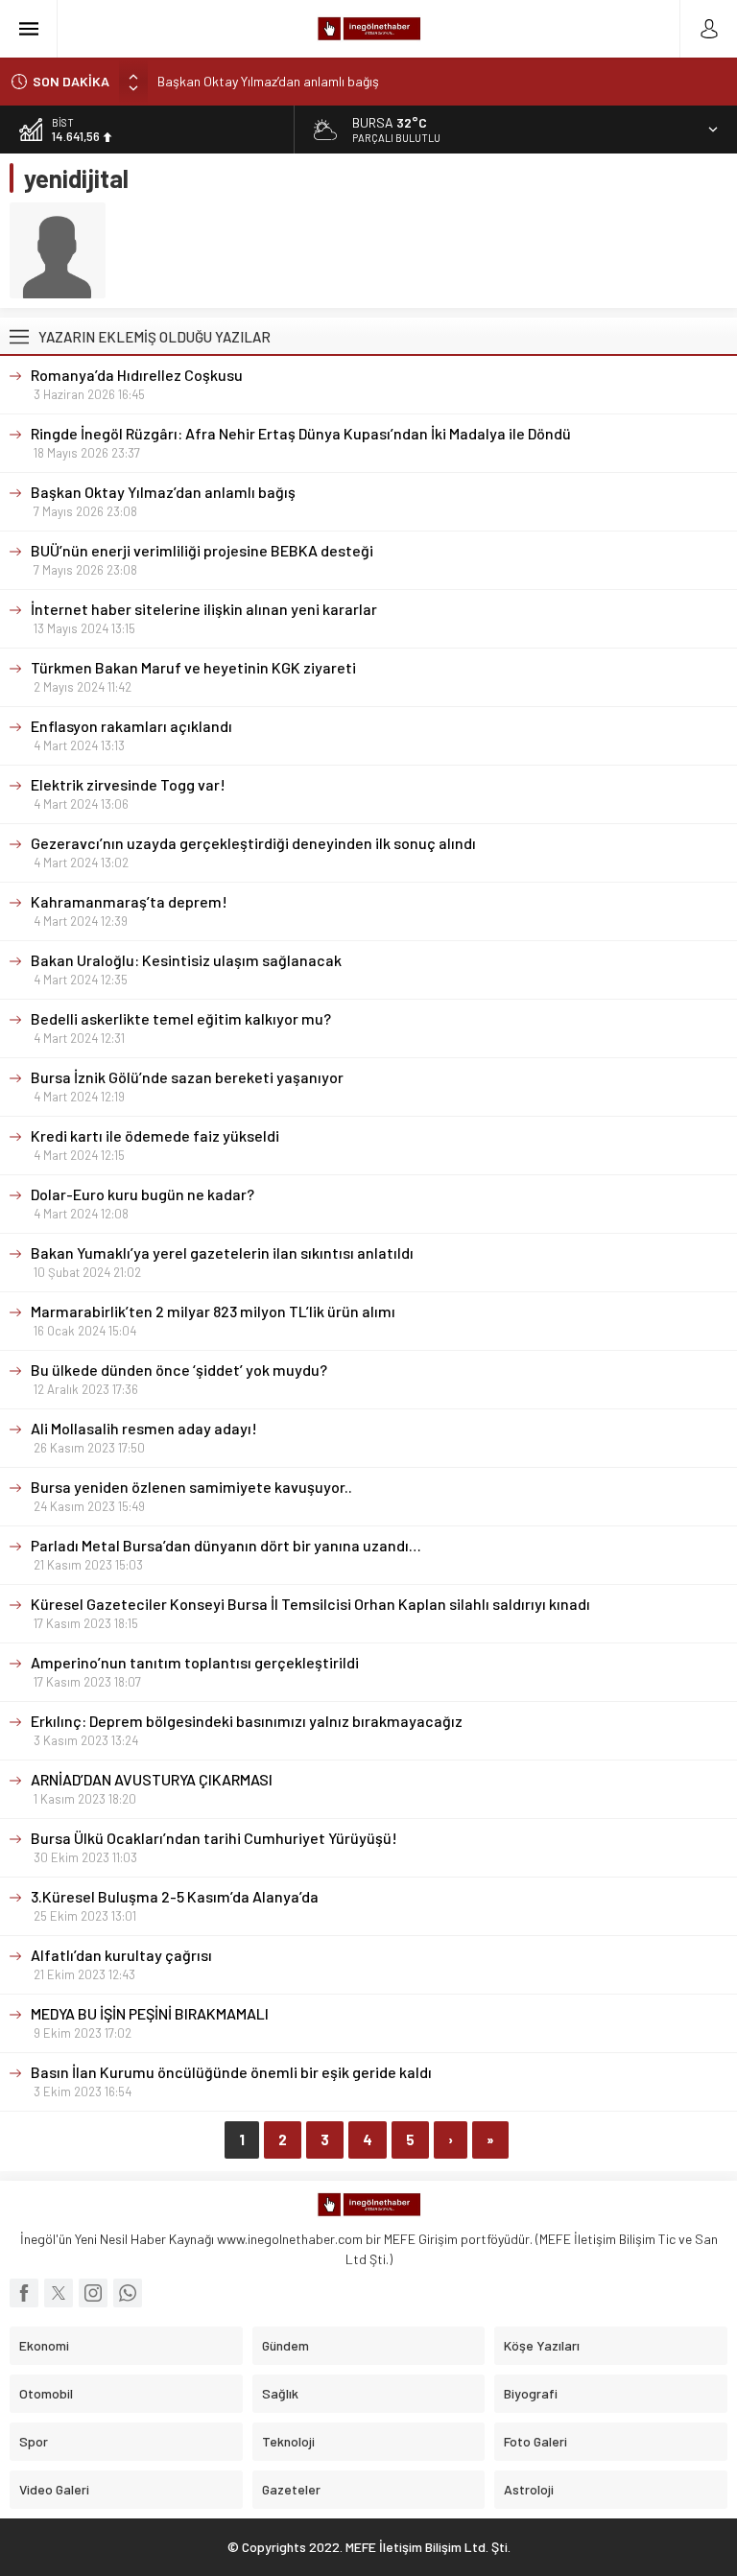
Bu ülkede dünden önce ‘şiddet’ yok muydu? (180, 1370)
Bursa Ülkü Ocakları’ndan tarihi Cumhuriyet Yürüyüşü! (214, 1838)
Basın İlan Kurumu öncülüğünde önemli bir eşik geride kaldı (231, 2072)
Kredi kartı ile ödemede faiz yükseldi (155, 1135)
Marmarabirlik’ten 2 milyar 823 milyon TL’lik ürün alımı (213, 1311)
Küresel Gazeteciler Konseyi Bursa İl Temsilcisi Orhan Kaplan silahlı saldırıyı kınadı (310, 1604)
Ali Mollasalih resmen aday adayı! (144, 1428)
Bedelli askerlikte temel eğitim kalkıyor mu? (181, 1018)
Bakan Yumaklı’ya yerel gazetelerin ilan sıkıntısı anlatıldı (224, 1253)
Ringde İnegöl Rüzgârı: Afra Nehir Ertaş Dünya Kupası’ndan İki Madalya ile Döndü (301, 433)
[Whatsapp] (128, 2293)
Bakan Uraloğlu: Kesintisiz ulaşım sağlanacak (186, 960)
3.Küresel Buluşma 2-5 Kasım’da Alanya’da (175, 1896)
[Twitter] (59, 2293)
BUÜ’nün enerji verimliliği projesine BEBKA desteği (202, 550)
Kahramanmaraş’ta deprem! (129, 901)
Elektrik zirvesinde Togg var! (128, 784)
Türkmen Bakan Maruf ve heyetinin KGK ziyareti (195, 667)
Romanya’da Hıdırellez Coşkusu (137, 375)
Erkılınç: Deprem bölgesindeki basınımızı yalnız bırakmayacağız (247, 1721)
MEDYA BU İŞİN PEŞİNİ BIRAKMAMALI (150, 2013)
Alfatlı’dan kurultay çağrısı (121, 1955)
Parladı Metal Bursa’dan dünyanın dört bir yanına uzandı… (226, 1545)
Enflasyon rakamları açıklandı (131, 726)
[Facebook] (24, 2293)
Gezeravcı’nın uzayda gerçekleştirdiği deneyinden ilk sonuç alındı (253, 843)
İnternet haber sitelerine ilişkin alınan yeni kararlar (204, 609)
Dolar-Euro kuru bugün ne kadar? (143, 1194)
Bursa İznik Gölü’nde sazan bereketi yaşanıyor (187, 1077)
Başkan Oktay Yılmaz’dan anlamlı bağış (268, 80)
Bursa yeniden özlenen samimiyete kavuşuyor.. (191, 1487)
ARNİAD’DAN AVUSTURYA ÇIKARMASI (152, 1779)
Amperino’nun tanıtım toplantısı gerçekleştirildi (195, 1662)
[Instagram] (93, 2293)
